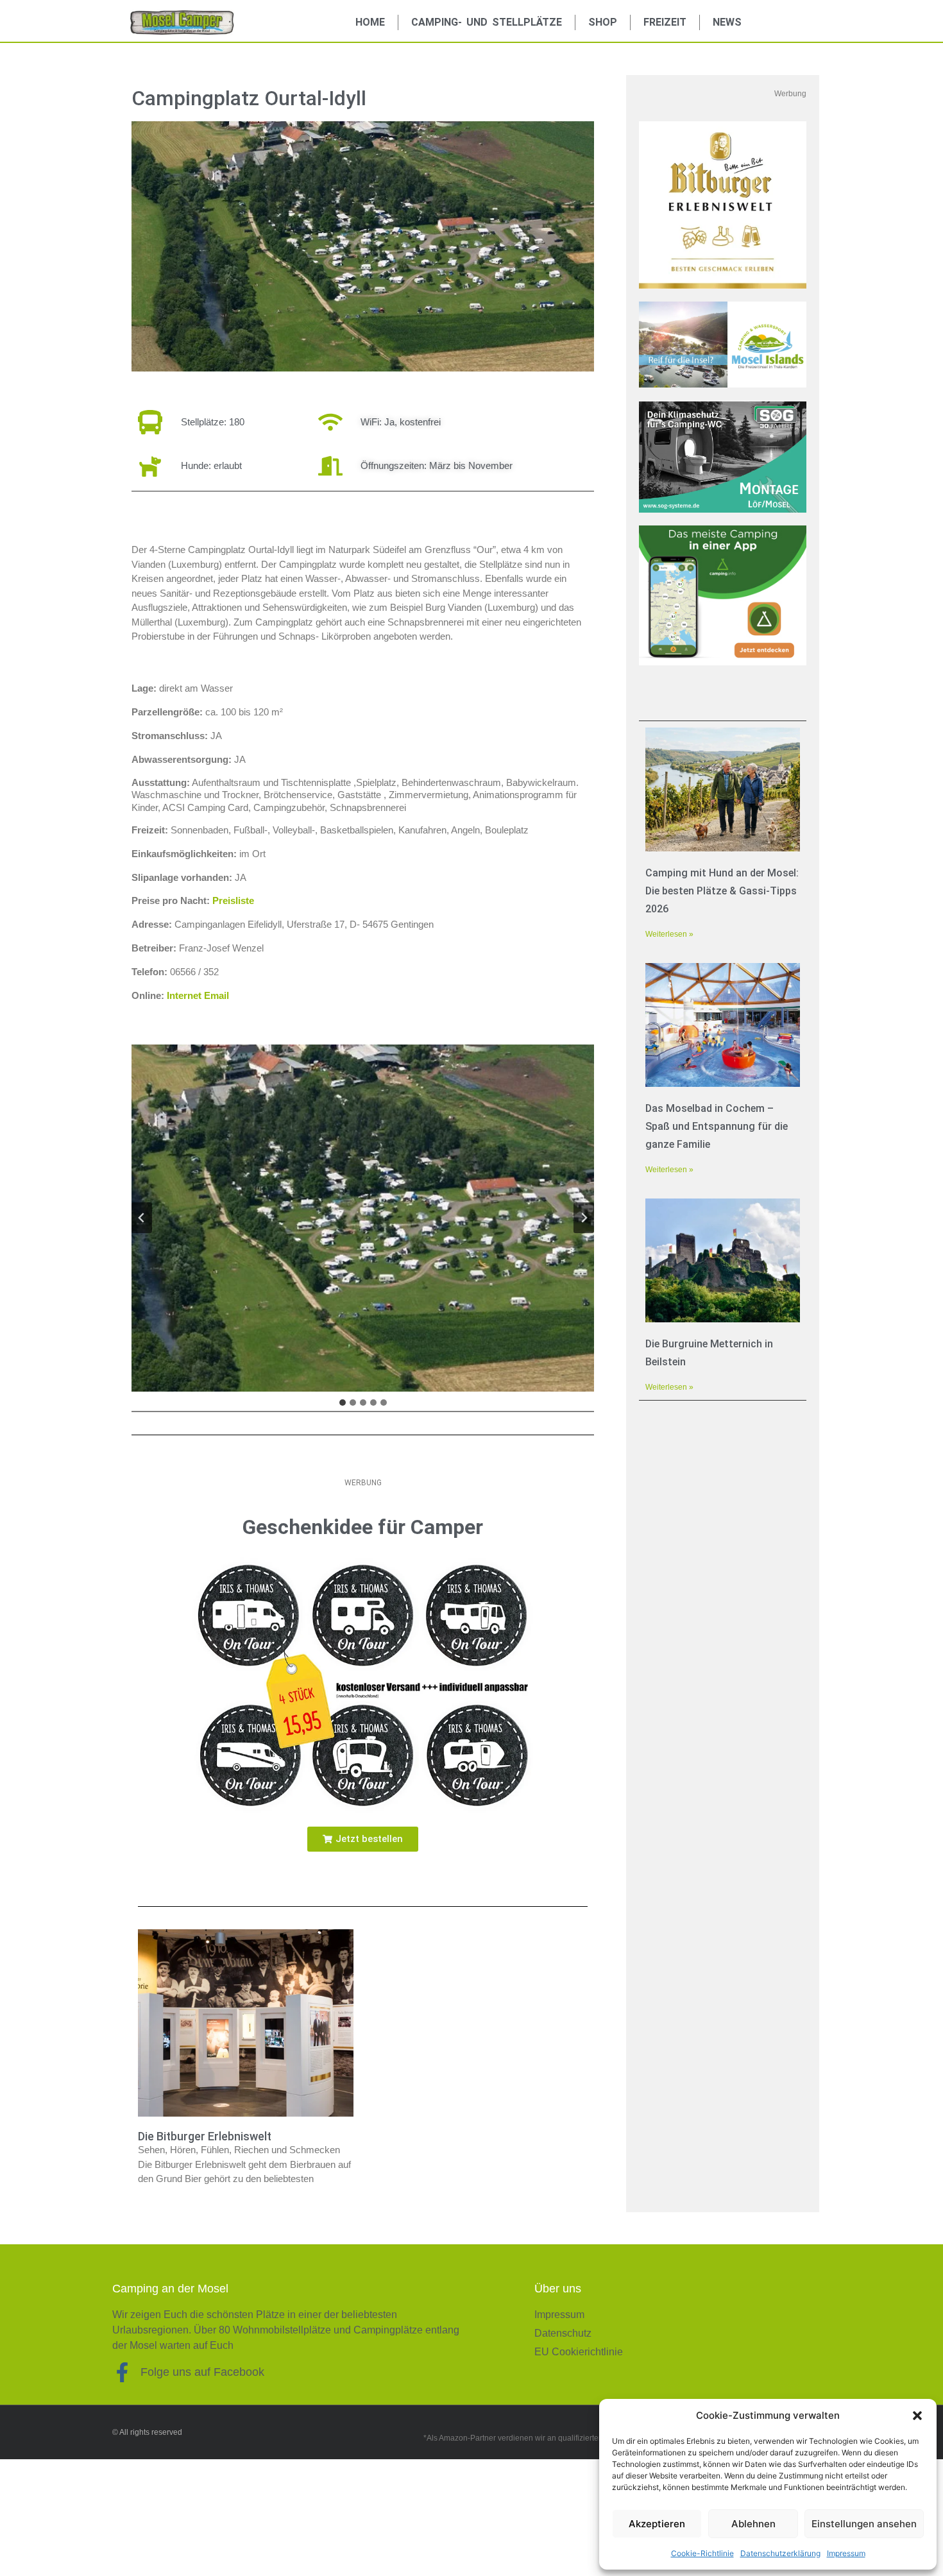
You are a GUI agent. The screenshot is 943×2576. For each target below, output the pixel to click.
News (727, 22)
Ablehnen (753, 2524)
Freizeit (665, 22)
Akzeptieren (657, 2524)
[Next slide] (584, 1218)
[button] (917, 2416)
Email (217, 995)
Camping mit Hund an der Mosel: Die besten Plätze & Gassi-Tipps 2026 (722, 891)
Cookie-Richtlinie (702, 2553)
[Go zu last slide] (142, 1218)
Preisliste (233, 900)
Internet (184, 995)
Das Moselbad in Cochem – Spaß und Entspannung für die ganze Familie (717, 1126)
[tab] (343, 1403)
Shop (603, 22)
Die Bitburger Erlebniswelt (205, 2136)
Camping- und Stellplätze (487, 22)
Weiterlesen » (669, 934)
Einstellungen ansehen (864, 2524)
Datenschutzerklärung (780, 2553)
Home (370, 22)
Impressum (846, 2553)
